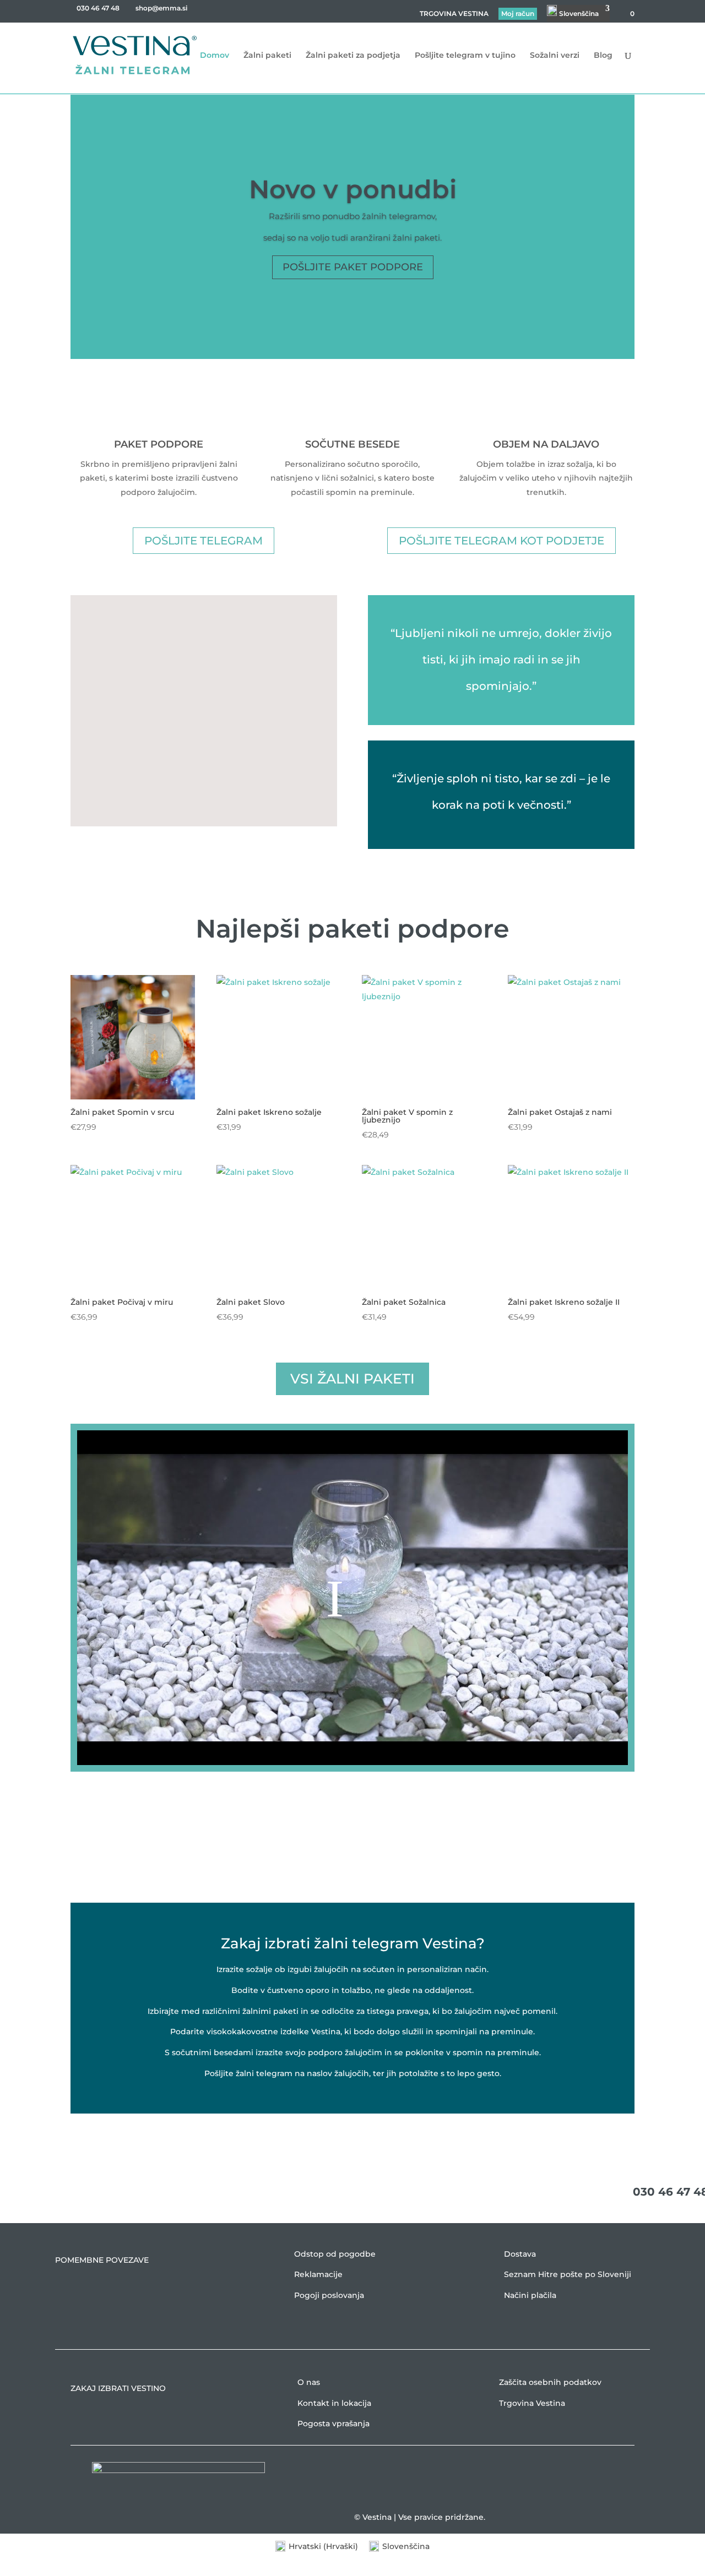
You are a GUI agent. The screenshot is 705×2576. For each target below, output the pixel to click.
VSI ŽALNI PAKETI (352, 1379)
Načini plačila (530, 2295)
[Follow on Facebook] (604, 2471)
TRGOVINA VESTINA (454, 14)
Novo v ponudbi (353, 189)
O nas (309, 2382)
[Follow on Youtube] (626, 2471)
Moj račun (518, 13)
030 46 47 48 (98, 8)
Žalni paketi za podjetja (353, 56)
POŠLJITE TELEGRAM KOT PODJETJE (501, 541)
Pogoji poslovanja (329, 2295)
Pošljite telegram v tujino (465, 56)
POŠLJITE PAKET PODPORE (353, 267)
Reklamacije (318, 2274)
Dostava (520, 2254)
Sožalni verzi (555, 56)
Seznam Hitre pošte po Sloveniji (568, 2274)
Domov (215, 56)
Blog (603, 56)
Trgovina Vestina (532, 2403)
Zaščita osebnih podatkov (550, 2382)
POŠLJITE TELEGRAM (204, 541)
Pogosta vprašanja (333, 2423)
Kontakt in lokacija (334, 2403)
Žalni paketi (267, 56)
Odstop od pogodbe (335, 2254)
